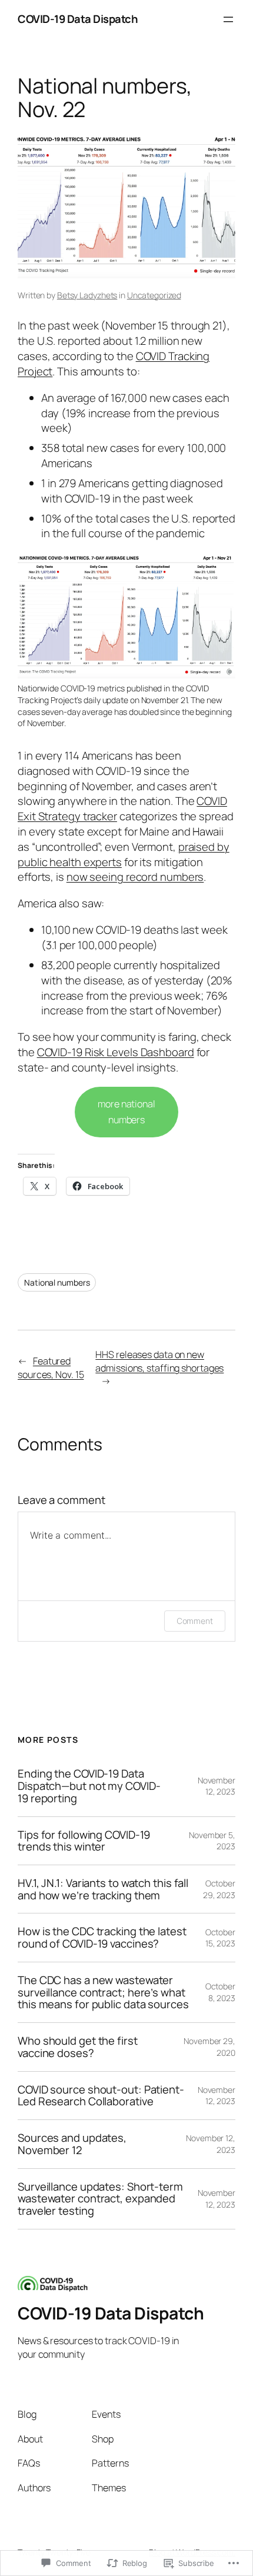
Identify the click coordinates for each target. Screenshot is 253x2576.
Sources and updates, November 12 (72, 2144)
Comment (195, 1621)
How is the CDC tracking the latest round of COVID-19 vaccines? (102, 1937)
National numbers (57, 1282)
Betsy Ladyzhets (87, 295)
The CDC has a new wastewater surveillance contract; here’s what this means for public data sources (103, 1992)
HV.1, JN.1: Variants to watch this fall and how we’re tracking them (103, 1889)
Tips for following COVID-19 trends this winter (84, 1841)
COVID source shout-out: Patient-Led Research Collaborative (101, 2096)
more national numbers (126, 1112)
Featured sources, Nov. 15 (51, 1368)
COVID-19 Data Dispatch (78, 19)
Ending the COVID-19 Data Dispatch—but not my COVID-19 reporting (89, 1786)
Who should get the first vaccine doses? (78, 2047)
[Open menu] (228, 19)
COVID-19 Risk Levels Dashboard (116, 1052)
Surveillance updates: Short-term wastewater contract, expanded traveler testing (100, 2199)
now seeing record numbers (135, 877)
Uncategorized (154, 295)
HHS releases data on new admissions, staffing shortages (159, 1361)
